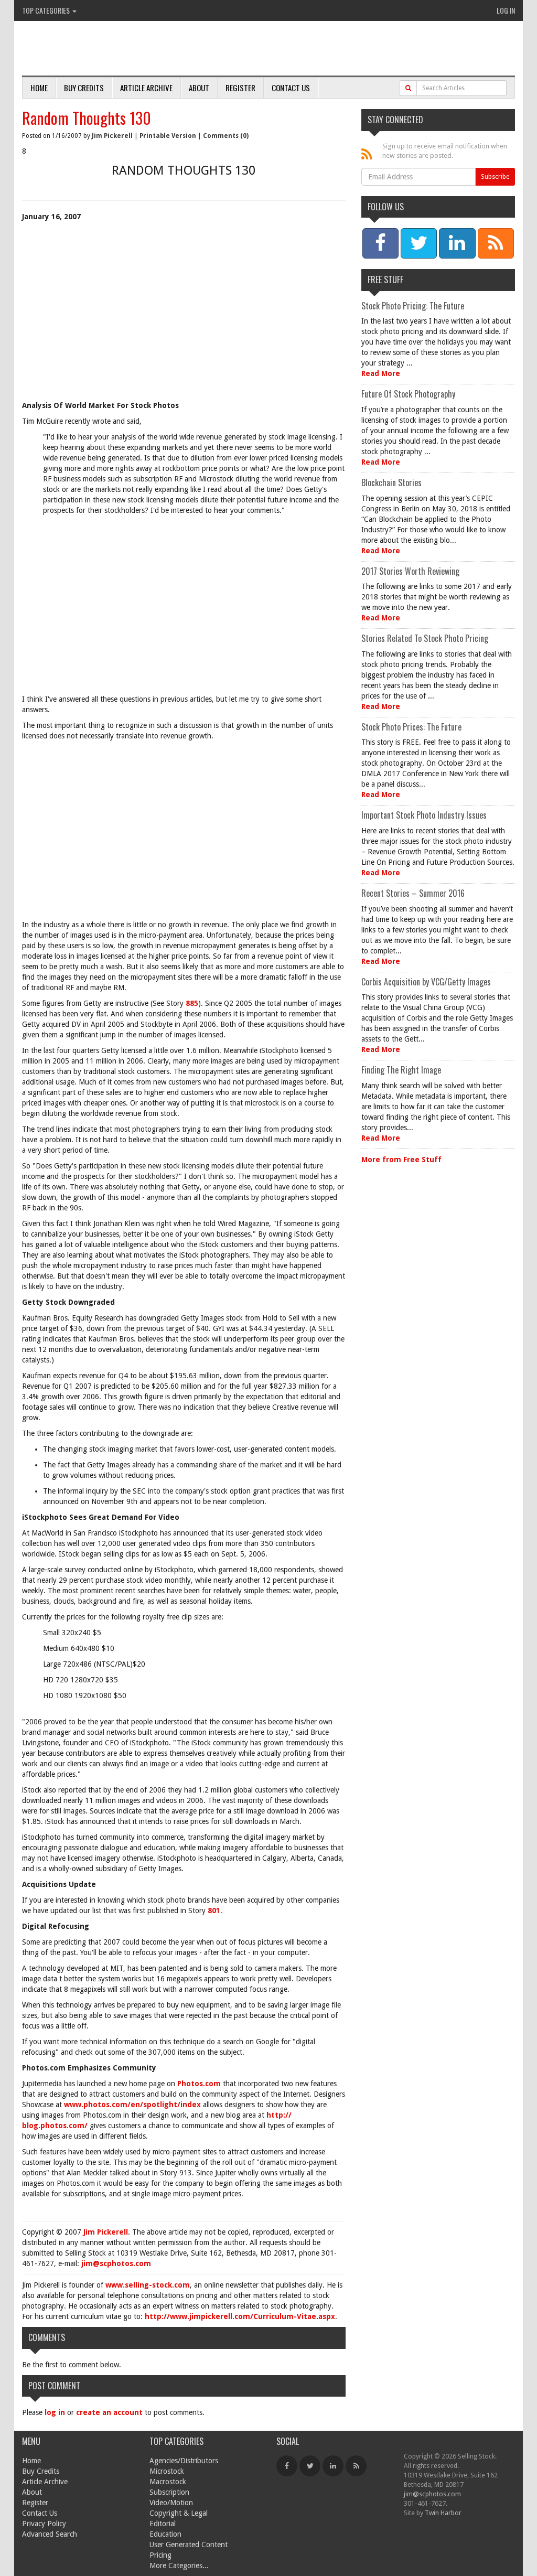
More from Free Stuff (401, 1160)
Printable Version (168, 136)
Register (240, 88)
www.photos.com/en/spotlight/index (132, 2105)
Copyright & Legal (179, 2513)
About (199, 88)
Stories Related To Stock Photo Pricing (425, 638)
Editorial (163, 2524)
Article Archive (146, 88)
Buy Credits (84, 88)
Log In (506, 10)
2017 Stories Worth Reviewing (410, 571)
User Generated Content (189, 2545)
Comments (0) (226, 136)
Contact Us (291, 88)
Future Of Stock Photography (408, 394)
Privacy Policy (44, 2524)
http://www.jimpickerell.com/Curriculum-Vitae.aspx (240, 2316)
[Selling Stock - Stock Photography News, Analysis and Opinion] (143, 49)
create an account (109, 2412)
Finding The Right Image (401, 1070)
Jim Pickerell (112, 136)
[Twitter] (310, 2466)
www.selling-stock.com (148, 2285)
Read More (381, 373)
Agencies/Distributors (184, 2461)
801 (214, 1910)
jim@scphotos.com (116, 2263)
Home (39, 88)
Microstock (167, 2471)
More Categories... (179, 2566)
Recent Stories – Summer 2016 (413, 893)
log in (55, 2412)
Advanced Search (50, 2534)
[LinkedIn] (333, 2466)
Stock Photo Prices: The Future (411, 727)
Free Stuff (385, 280)
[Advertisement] (184, 321)
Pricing (160, 2555)
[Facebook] (287, 2466)
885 (192, 1003)
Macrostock (168, 2482)
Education (165, 2534)
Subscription (169, 2492)
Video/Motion (171, 2503)
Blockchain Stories (391, 482)
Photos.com (199, 2084)
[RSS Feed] (356, 2466)
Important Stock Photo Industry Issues (424, 815)
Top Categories (47, 10)
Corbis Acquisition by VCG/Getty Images (426, 982)
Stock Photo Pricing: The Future (413, 306)
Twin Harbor (443, 2513)
